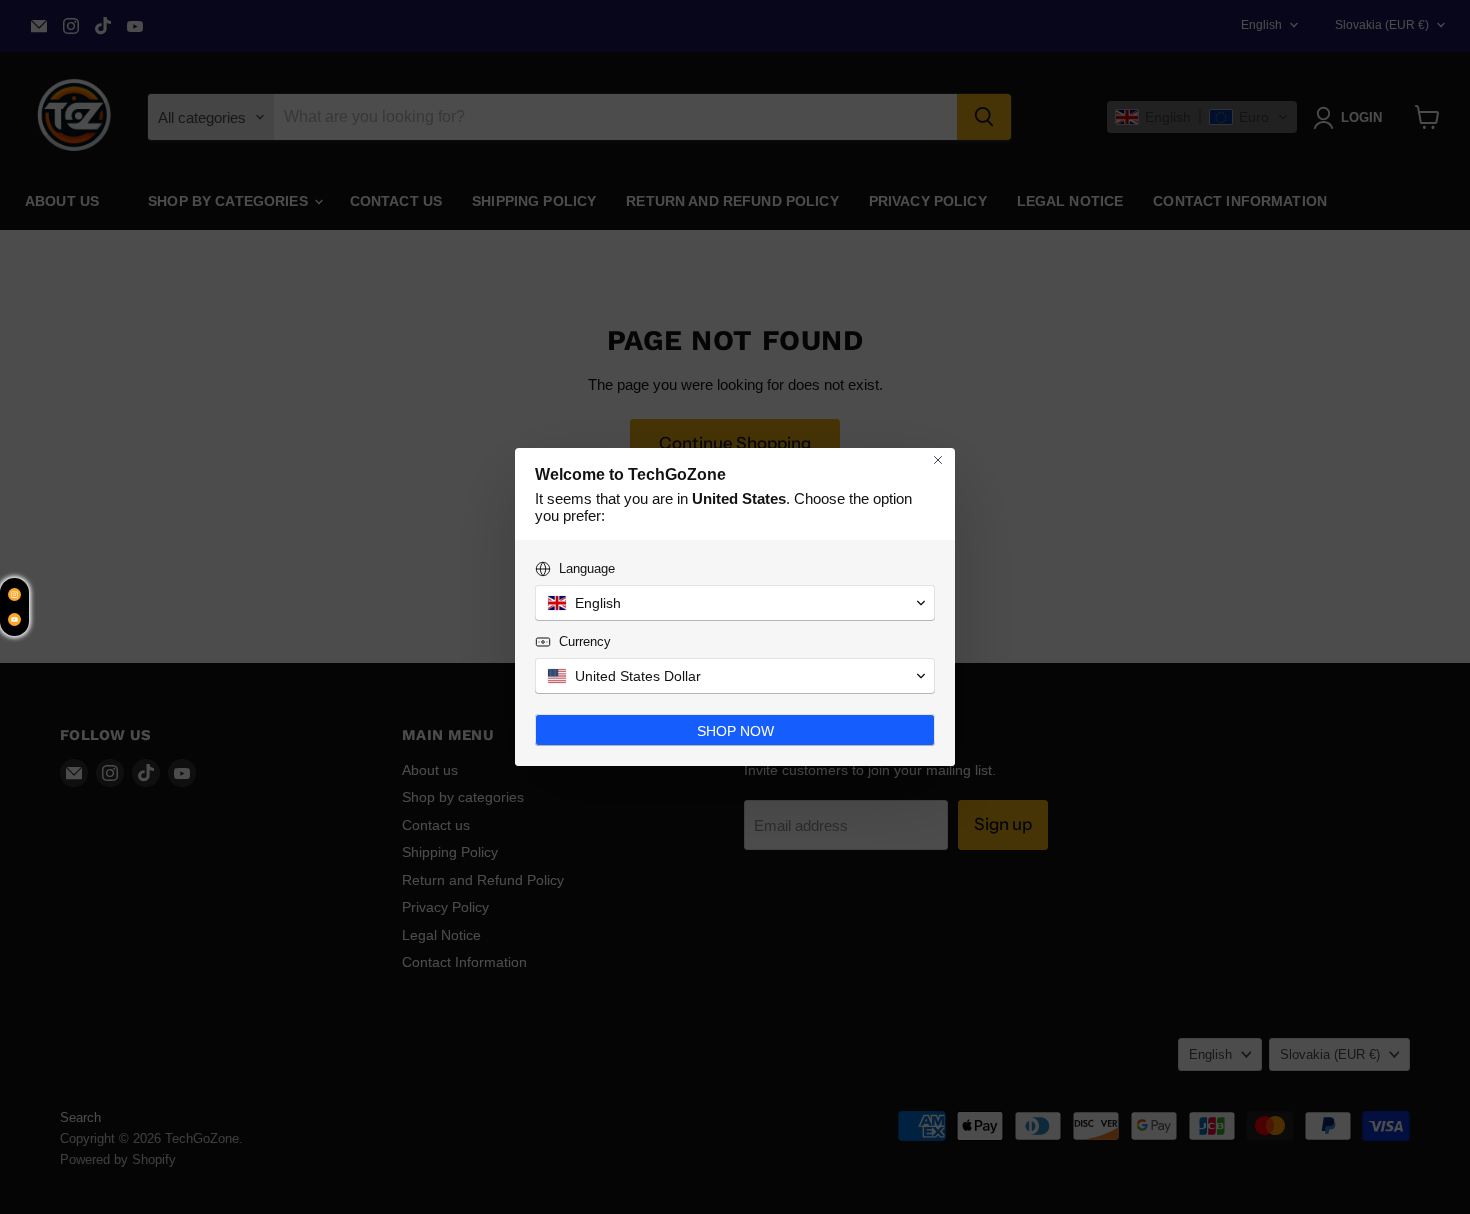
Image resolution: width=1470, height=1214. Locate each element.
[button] (735, 603)
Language (587, 568)
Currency (585, 641)
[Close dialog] (938, 460)
